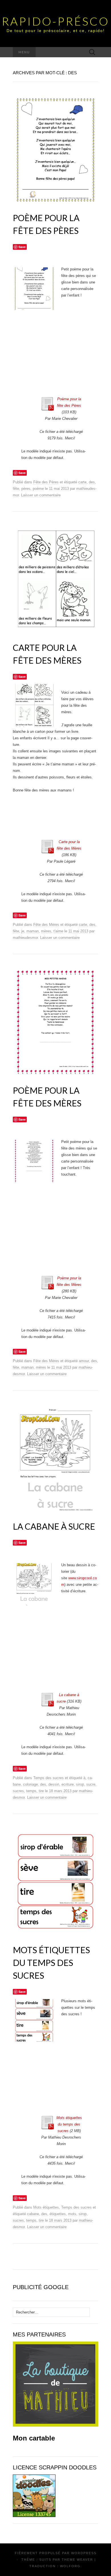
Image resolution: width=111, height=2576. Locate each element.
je (23, 931)
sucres (18, 1791)
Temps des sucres (49, 1778)
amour (84, 1361)
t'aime (58, 931)
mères (46, 931)
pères (26, 489)
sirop (80, 1784)
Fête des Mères (46, 925)
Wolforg (70, 2566)
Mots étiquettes (46, 2207)
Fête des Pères (46, 482)
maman (33, 931)
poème (38, 489)
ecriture (68, 1784)
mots (72, 2214)
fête (16, 489)
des (92, 482)
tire (41, 1791)
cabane (33, 2214)
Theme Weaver (77, 2560)
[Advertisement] (72, 379)
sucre (91, 1784)
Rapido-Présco (55, 21)
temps (31, 1791)
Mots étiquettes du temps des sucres (51, 1963)
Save (22, 247)
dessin (54, 1784)
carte (82, 482)
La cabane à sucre (54, 1526)
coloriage (30, 1784)
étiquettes (58, 2214)
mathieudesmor (25, 938)
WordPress (84, 2553)
